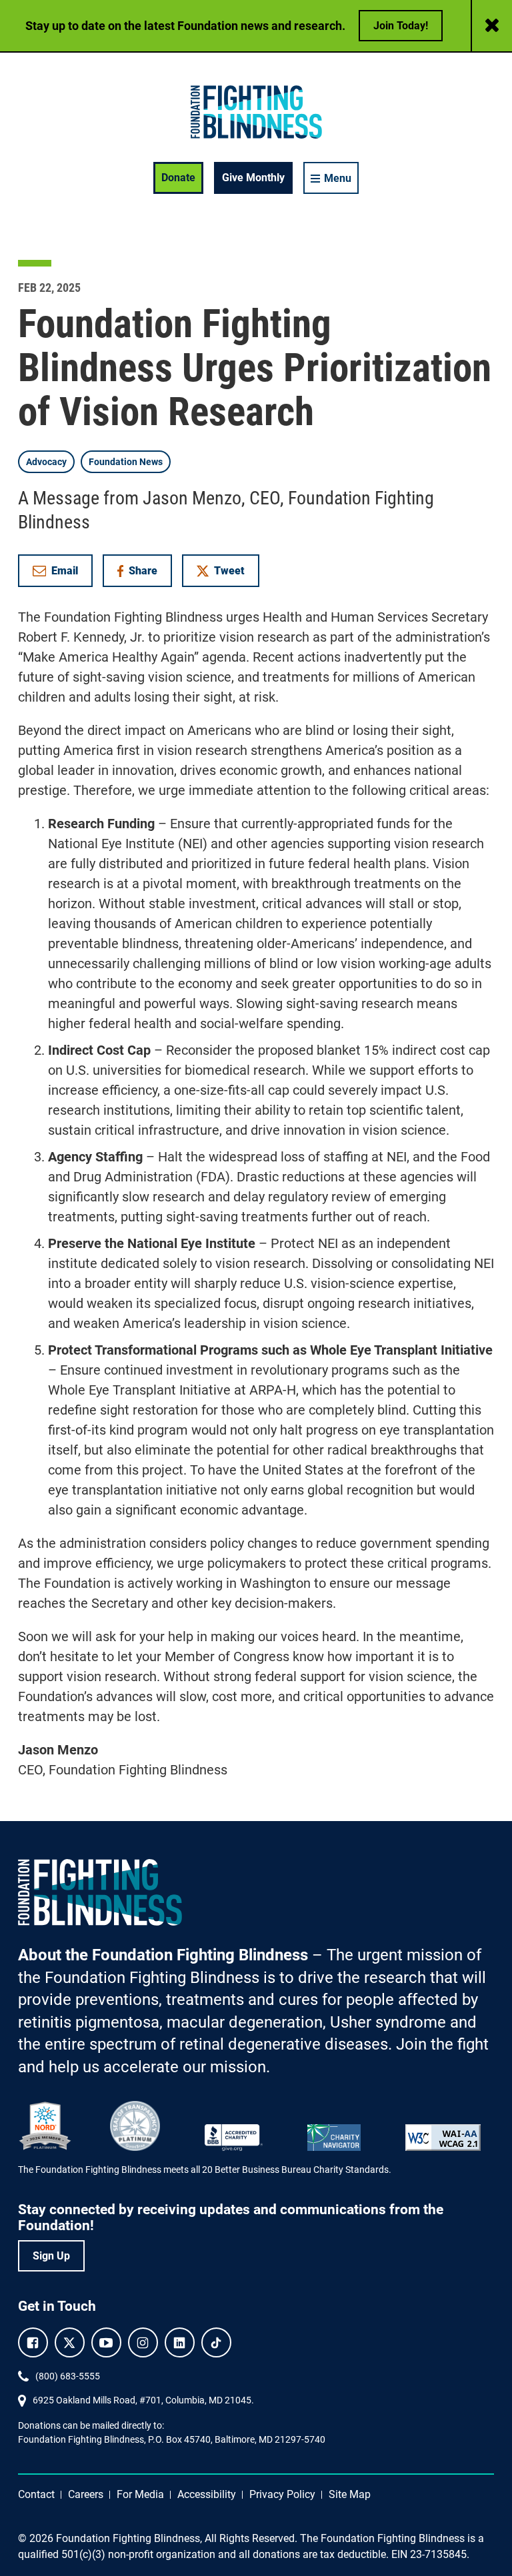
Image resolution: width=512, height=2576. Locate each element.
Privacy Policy (282, 2494)
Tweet (229, 571)
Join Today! (401, 26)
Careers (86, 2494)
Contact (36, 2494)
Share (144, 573)
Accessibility (207, 2494)
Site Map (350, 2494)
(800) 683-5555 (68, 2376)
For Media (140, 2494)
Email (65, 571)
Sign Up (51, 2256)
